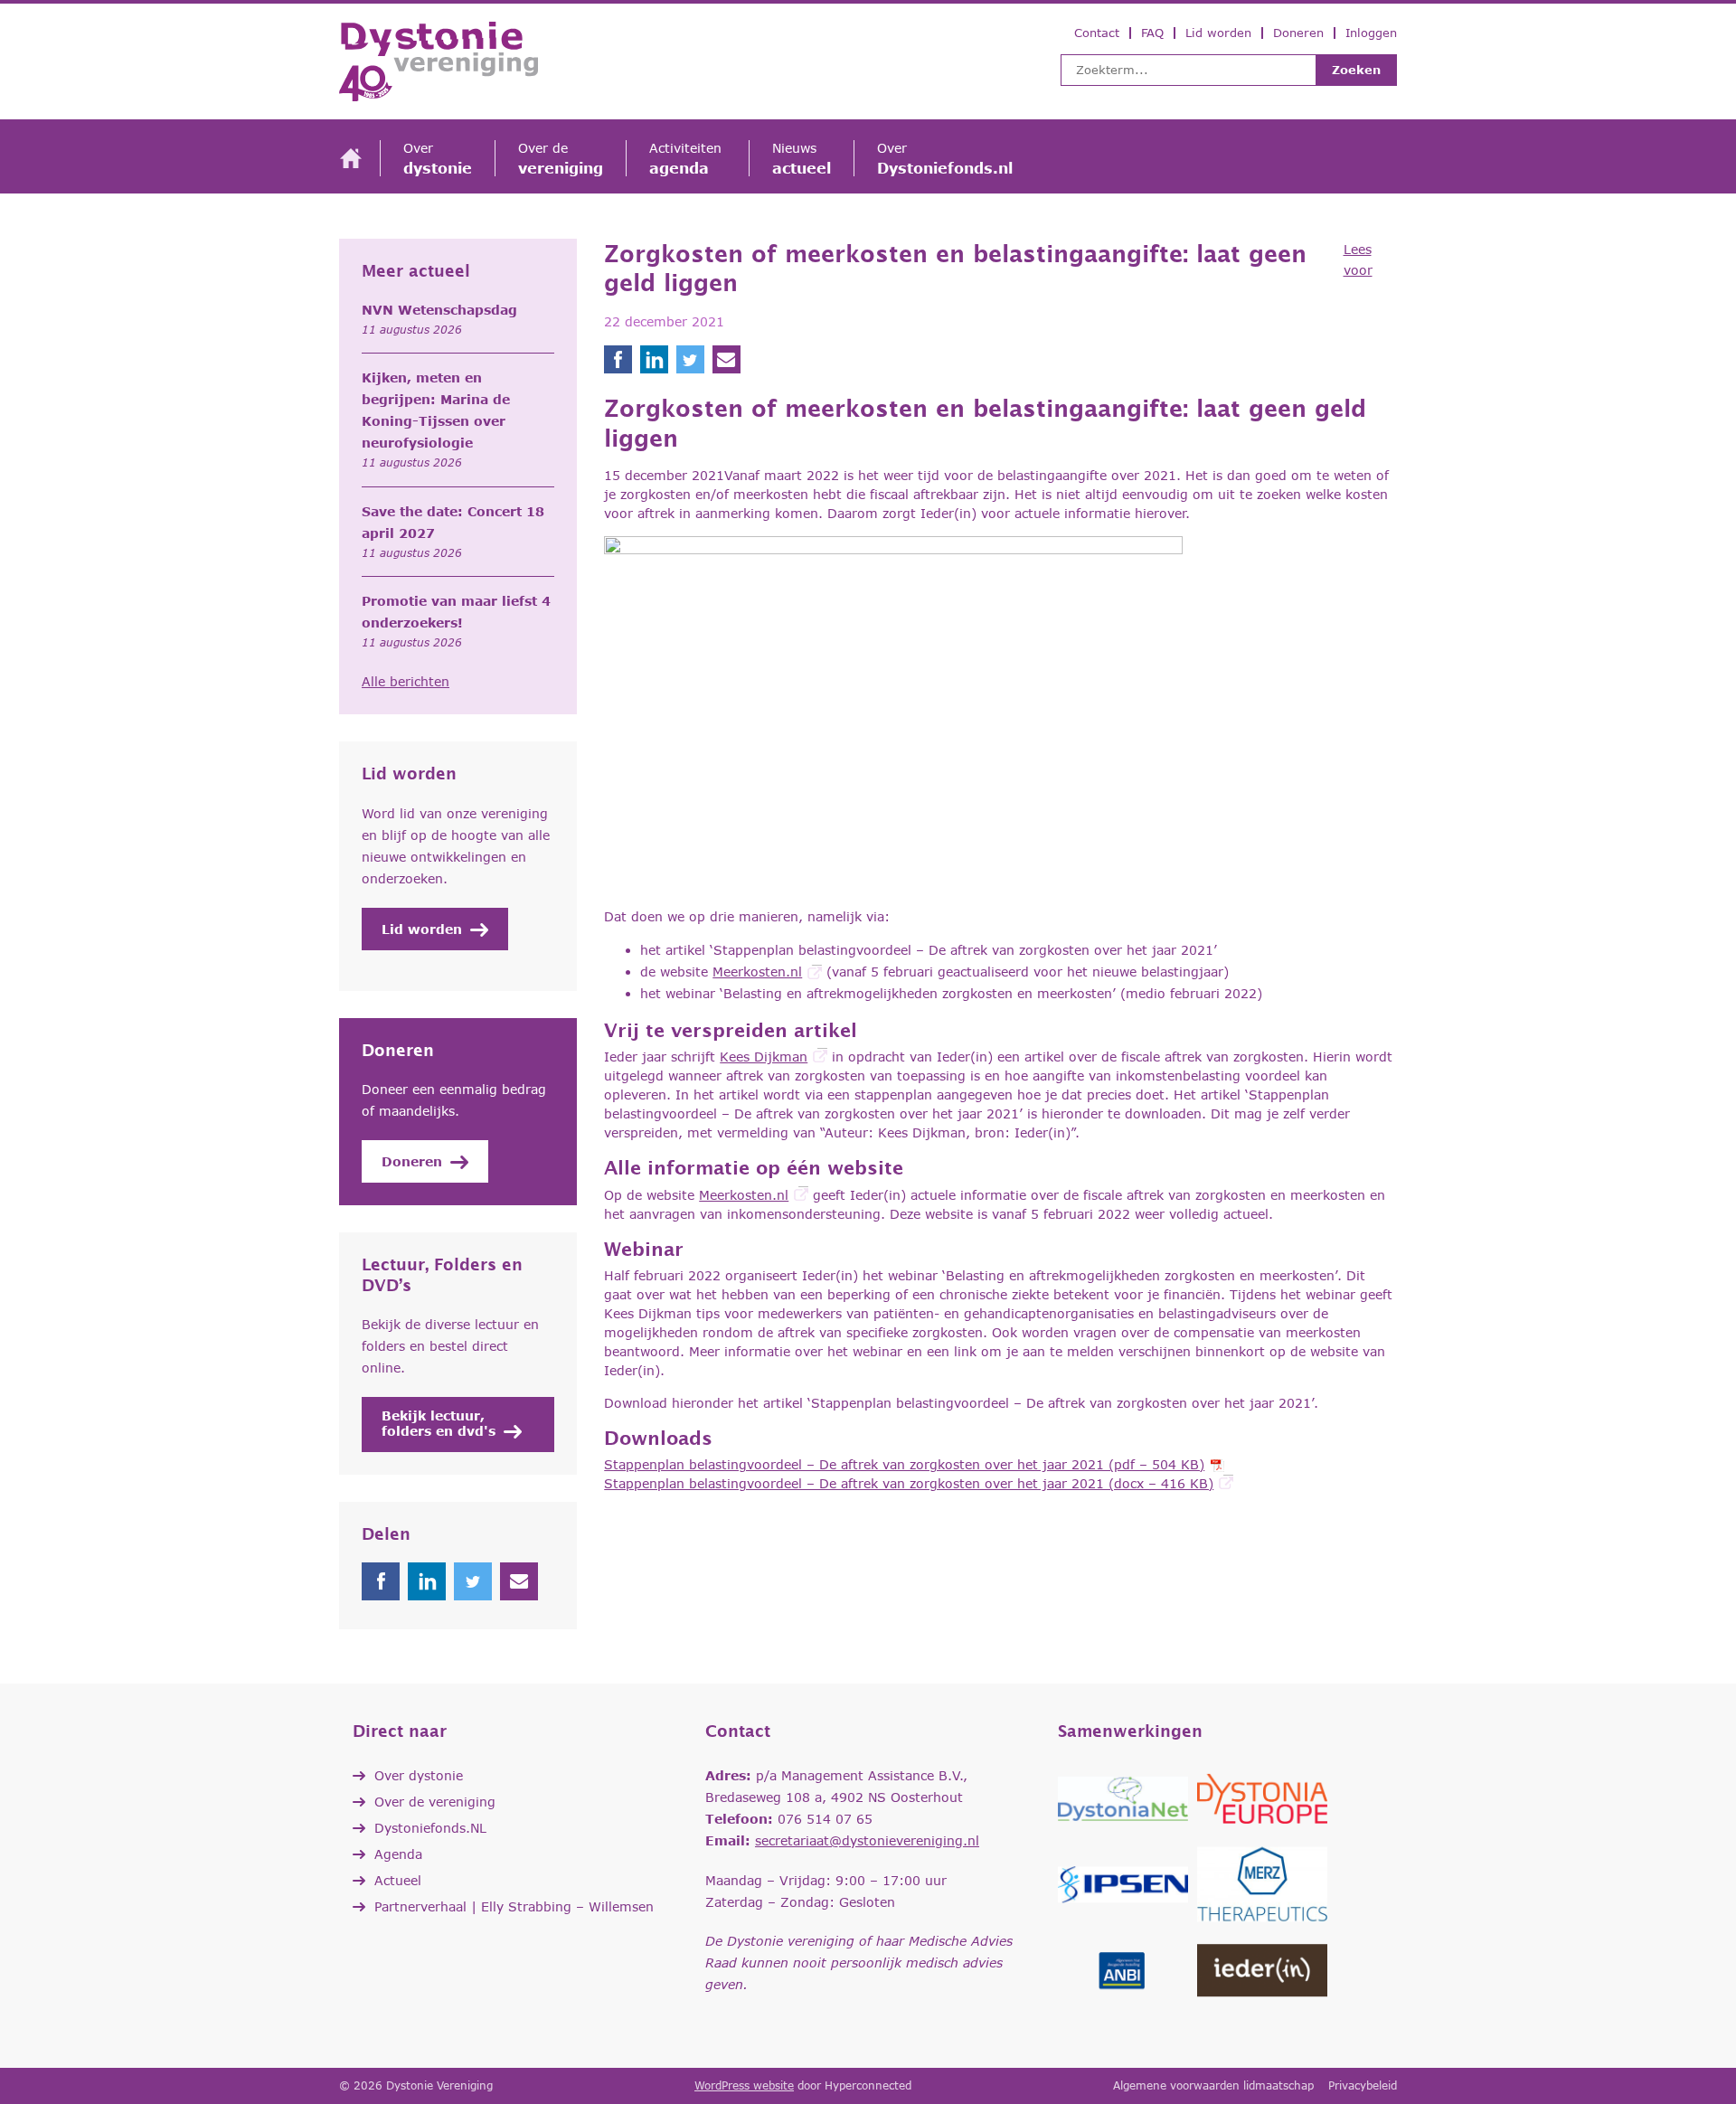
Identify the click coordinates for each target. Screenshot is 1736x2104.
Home (351, 159)
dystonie (438, 158)
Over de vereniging (435, 1802)
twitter (473, 1581)
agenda (688, 158)
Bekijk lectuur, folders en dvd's (439, 1423)
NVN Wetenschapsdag (439, 310)
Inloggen (1371, 33)
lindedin (427, 1581)
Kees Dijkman (764, 1057)
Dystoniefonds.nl (945, 158)
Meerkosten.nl (757, 972)
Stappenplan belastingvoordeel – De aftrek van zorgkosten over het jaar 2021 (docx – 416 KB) (909, 1483)
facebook (381, 1581)
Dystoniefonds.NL (430, 1828)
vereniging (561, 158)
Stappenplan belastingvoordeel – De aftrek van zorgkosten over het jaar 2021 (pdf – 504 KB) (904, 1464)
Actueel (398, 1880)
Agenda (398, 1854)
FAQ (1152, 33)
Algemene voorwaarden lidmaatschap (1213, 2085)
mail (519, 1581)
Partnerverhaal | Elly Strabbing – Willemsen (514, 1906)
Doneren (1298, 33)
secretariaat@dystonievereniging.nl (867, 1840)
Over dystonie (419, 1775)
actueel (802, 158)
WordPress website (744, 2085)
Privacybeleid (1363, 2085)
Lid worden (1218, 33)
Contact (1097, 33)
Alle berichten (406, 681)
